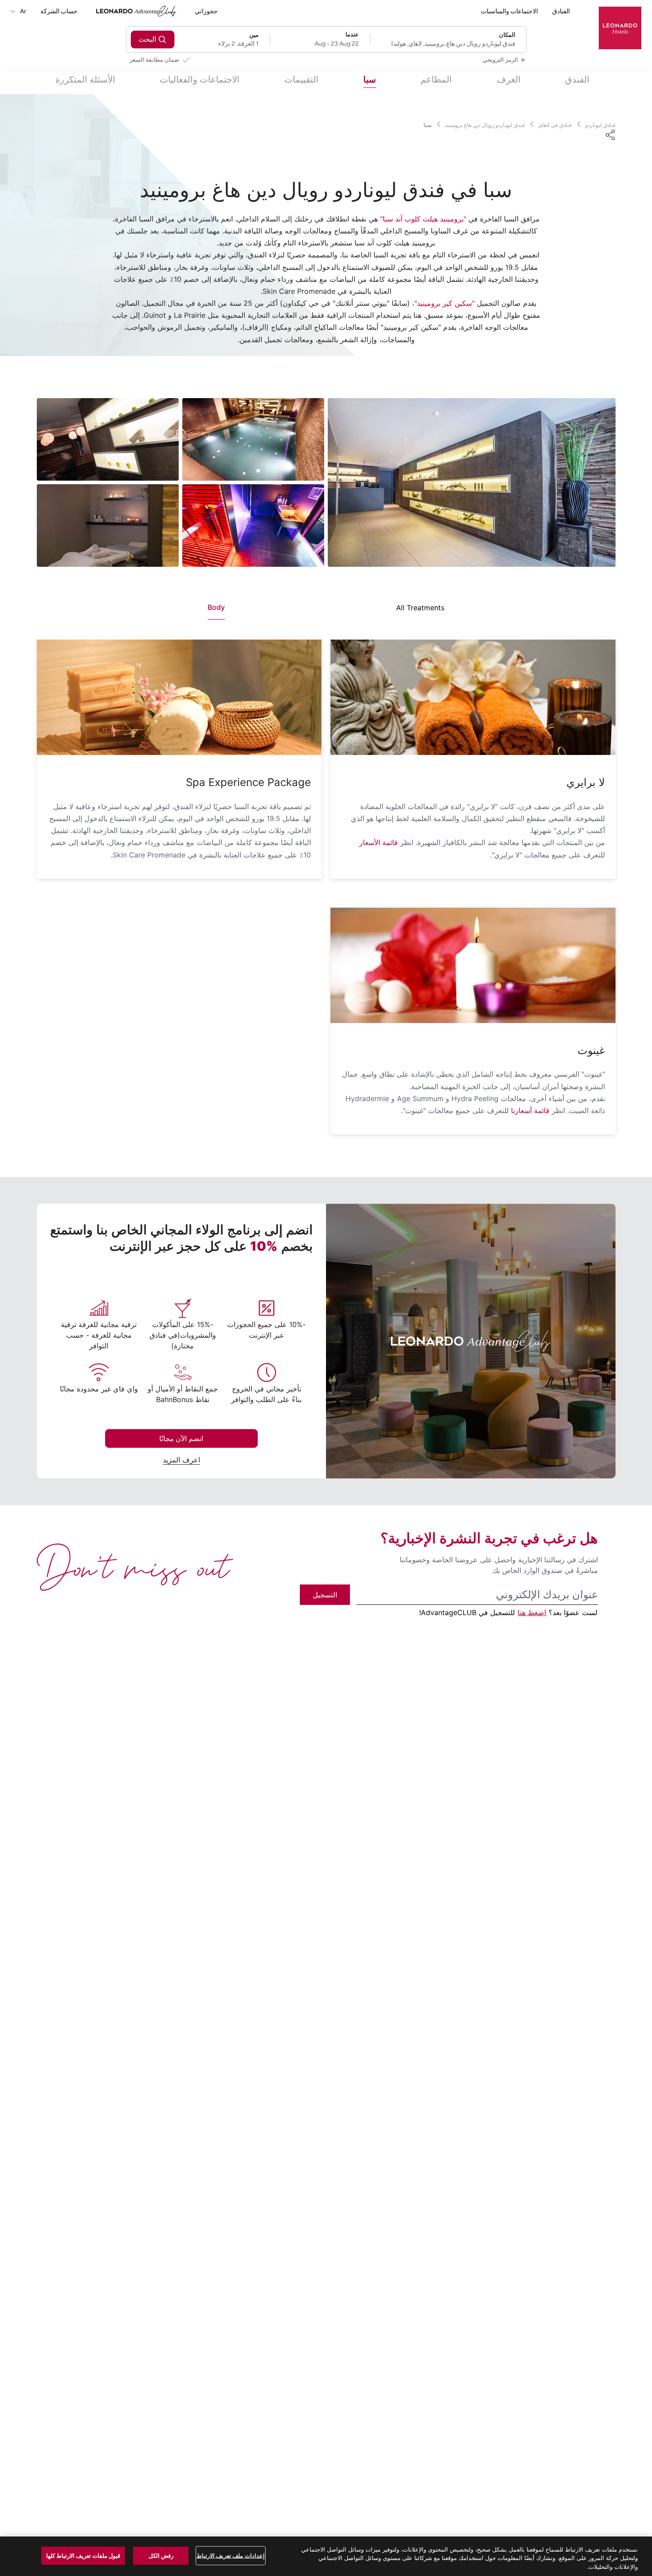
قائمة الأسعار (379, 842)
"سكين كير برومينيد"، (443, 303)
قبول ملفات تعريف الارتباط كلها (83, 2555)
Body (216, 607)
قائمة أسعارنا (530, 1110)
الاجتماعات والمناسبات (509, 11)
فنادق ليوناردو (600, 125)
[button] (473, 697)
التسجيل (325, 1595)
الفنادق (561, 11)
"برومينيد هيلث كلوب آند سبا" (423, 219)
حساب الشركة (59, 11)
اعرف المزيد (181, 1460)
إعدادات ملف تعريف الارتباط (230, 2555)
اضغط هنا (532, 1612)
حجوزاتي (206, 11)
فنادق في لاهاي (555, 125)
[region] (326, 2556)
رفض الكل (161, 2555)
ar (22, 11)
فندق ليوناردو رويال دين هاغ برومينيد (485, 125)
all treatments (420, 608)
